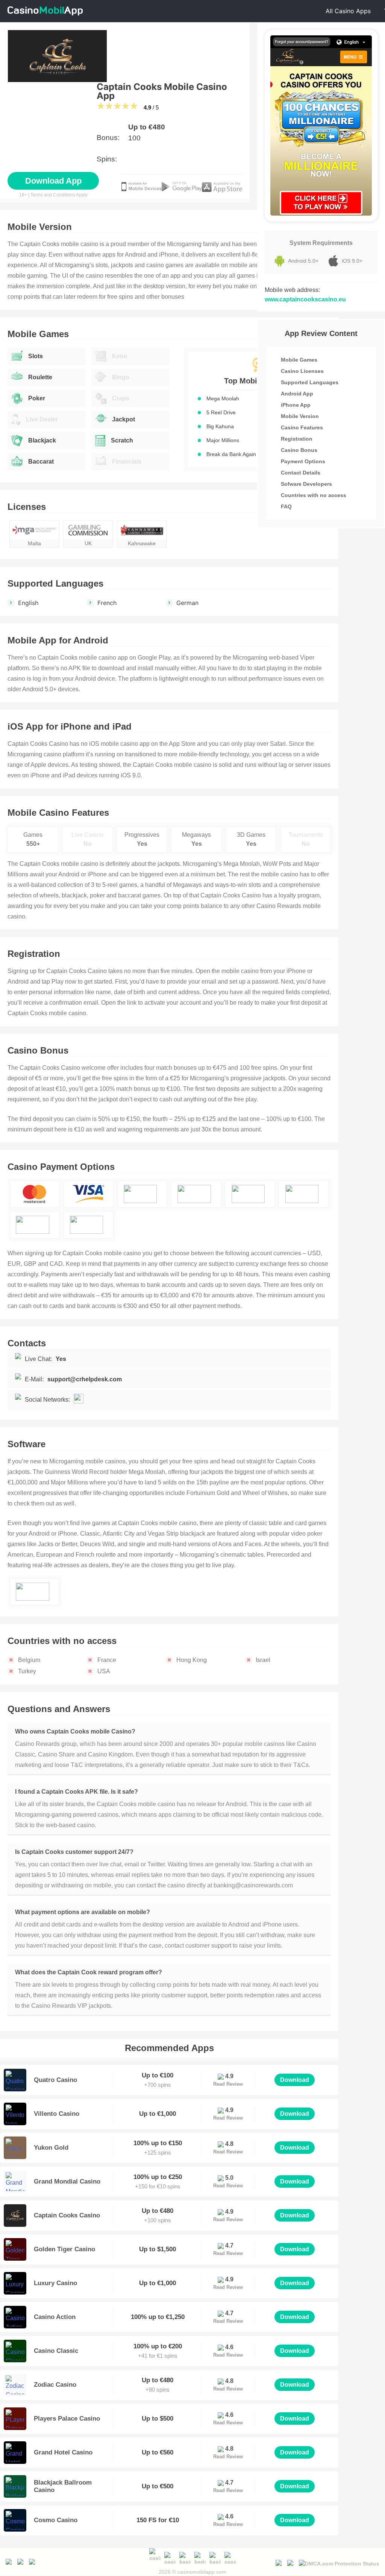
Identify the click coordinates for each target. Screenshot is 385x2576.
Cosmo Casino (56, 2520)
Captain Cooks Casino (67, 2215)
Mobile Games (299, 360)
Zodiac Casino (55, 2385)
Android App (297, 394)
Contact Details (301, 473)
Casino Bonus (299, 450)
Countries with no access (314, 495)
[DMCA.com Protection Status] (339, 2562)
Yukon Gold (51, 2148)
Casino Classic (56, 2351)
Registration (297, 439)
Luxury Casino (55, 2283)
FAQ (286, 506)
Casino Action (55, 2317)
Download (295, 2080)
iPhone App (296, 405)
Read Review (228, 2084)
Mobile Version (300, 416)
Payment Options (303, 461)
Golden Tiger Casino (64, 2249)
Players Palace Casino (67, 2419)
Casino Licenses (302, 371)
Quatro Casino (55, 2080)
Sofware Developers (306, 484)
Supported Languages (310, 382)
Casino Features (302, 427)
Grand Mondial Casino (67, 2181)
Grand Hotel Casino (63, 2452)
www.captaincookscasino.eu (305, 299)
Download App (53, 181)
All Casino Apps (348, 11)
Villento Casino (57, 2114)
